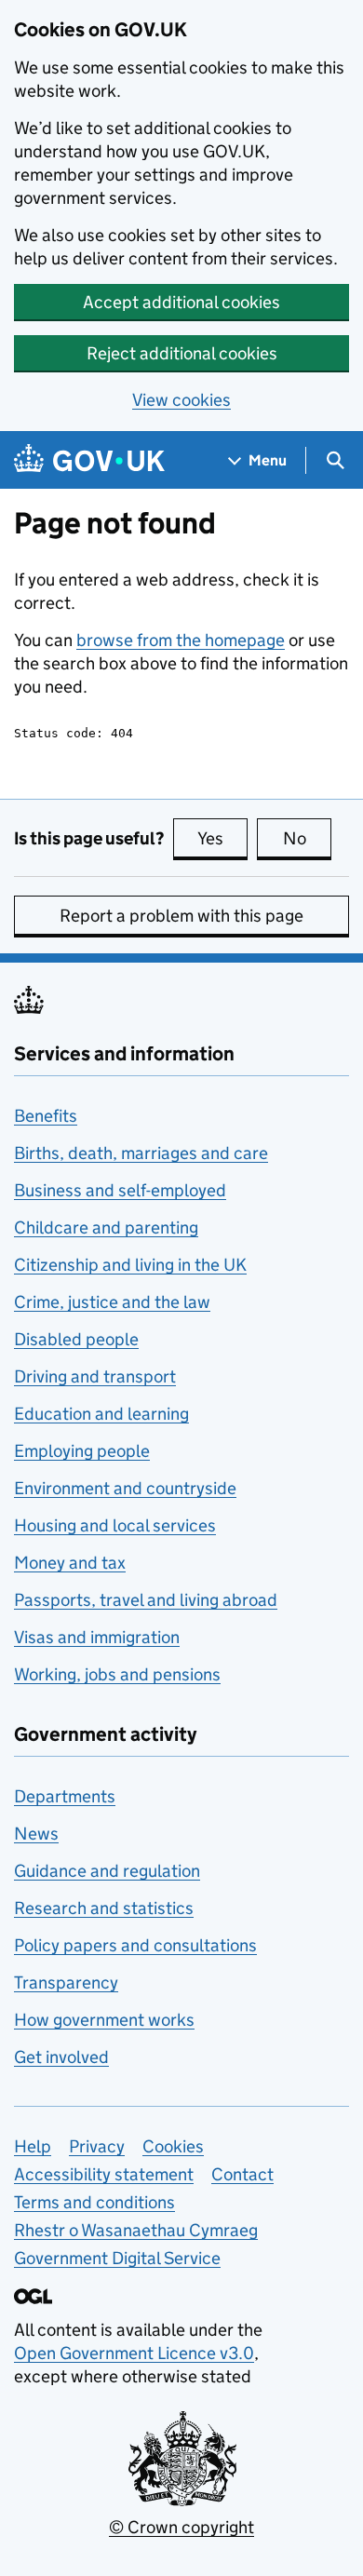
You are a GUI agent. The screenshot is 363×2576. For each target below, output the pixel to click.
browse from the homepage (181, 640)
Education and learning (101, 1414)
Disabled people (76, 1339)
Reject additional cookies (182, 353)
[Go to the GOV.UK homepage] (89, 460)
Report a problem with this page (181, 916)
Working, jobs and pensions (117, 1674)
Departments (65, 1796)
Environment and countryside (125, 1488)
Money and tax (70, 1563)
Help (33, 2146)
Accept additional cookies (181, 302)
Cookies (173, 2146)
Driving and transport (95, 1376)
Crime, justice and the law (112, 1302)
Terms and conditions (94, 2202)
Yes (222, 838)
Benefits (46, 1116)
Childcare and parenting (106, 1227)
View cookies (181, 400)
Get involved (61, 2057)
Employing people (82, 1451)
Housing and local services (115, 1525)
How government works (104, 2020)
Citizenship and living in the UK (130, 1265)
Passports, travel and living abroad (146, 1600)
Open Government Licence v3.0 (134, 2353)
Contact (242, 2174)
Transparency (66, 1983)
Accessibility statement (104, 2174)
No (307, 838)
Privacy (97, 2146)
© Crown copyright (181, 2527)
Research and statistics (104, 1908)
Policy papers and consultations (135, 1945)
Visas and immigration (97, 1637)
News (36, 1834)
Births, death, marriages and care (141, 1153)
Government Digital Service (117, 2258)
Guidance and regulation (107, 1871)
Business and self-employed (120, 1190)
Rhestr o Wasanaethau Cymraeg (136, 2230)
